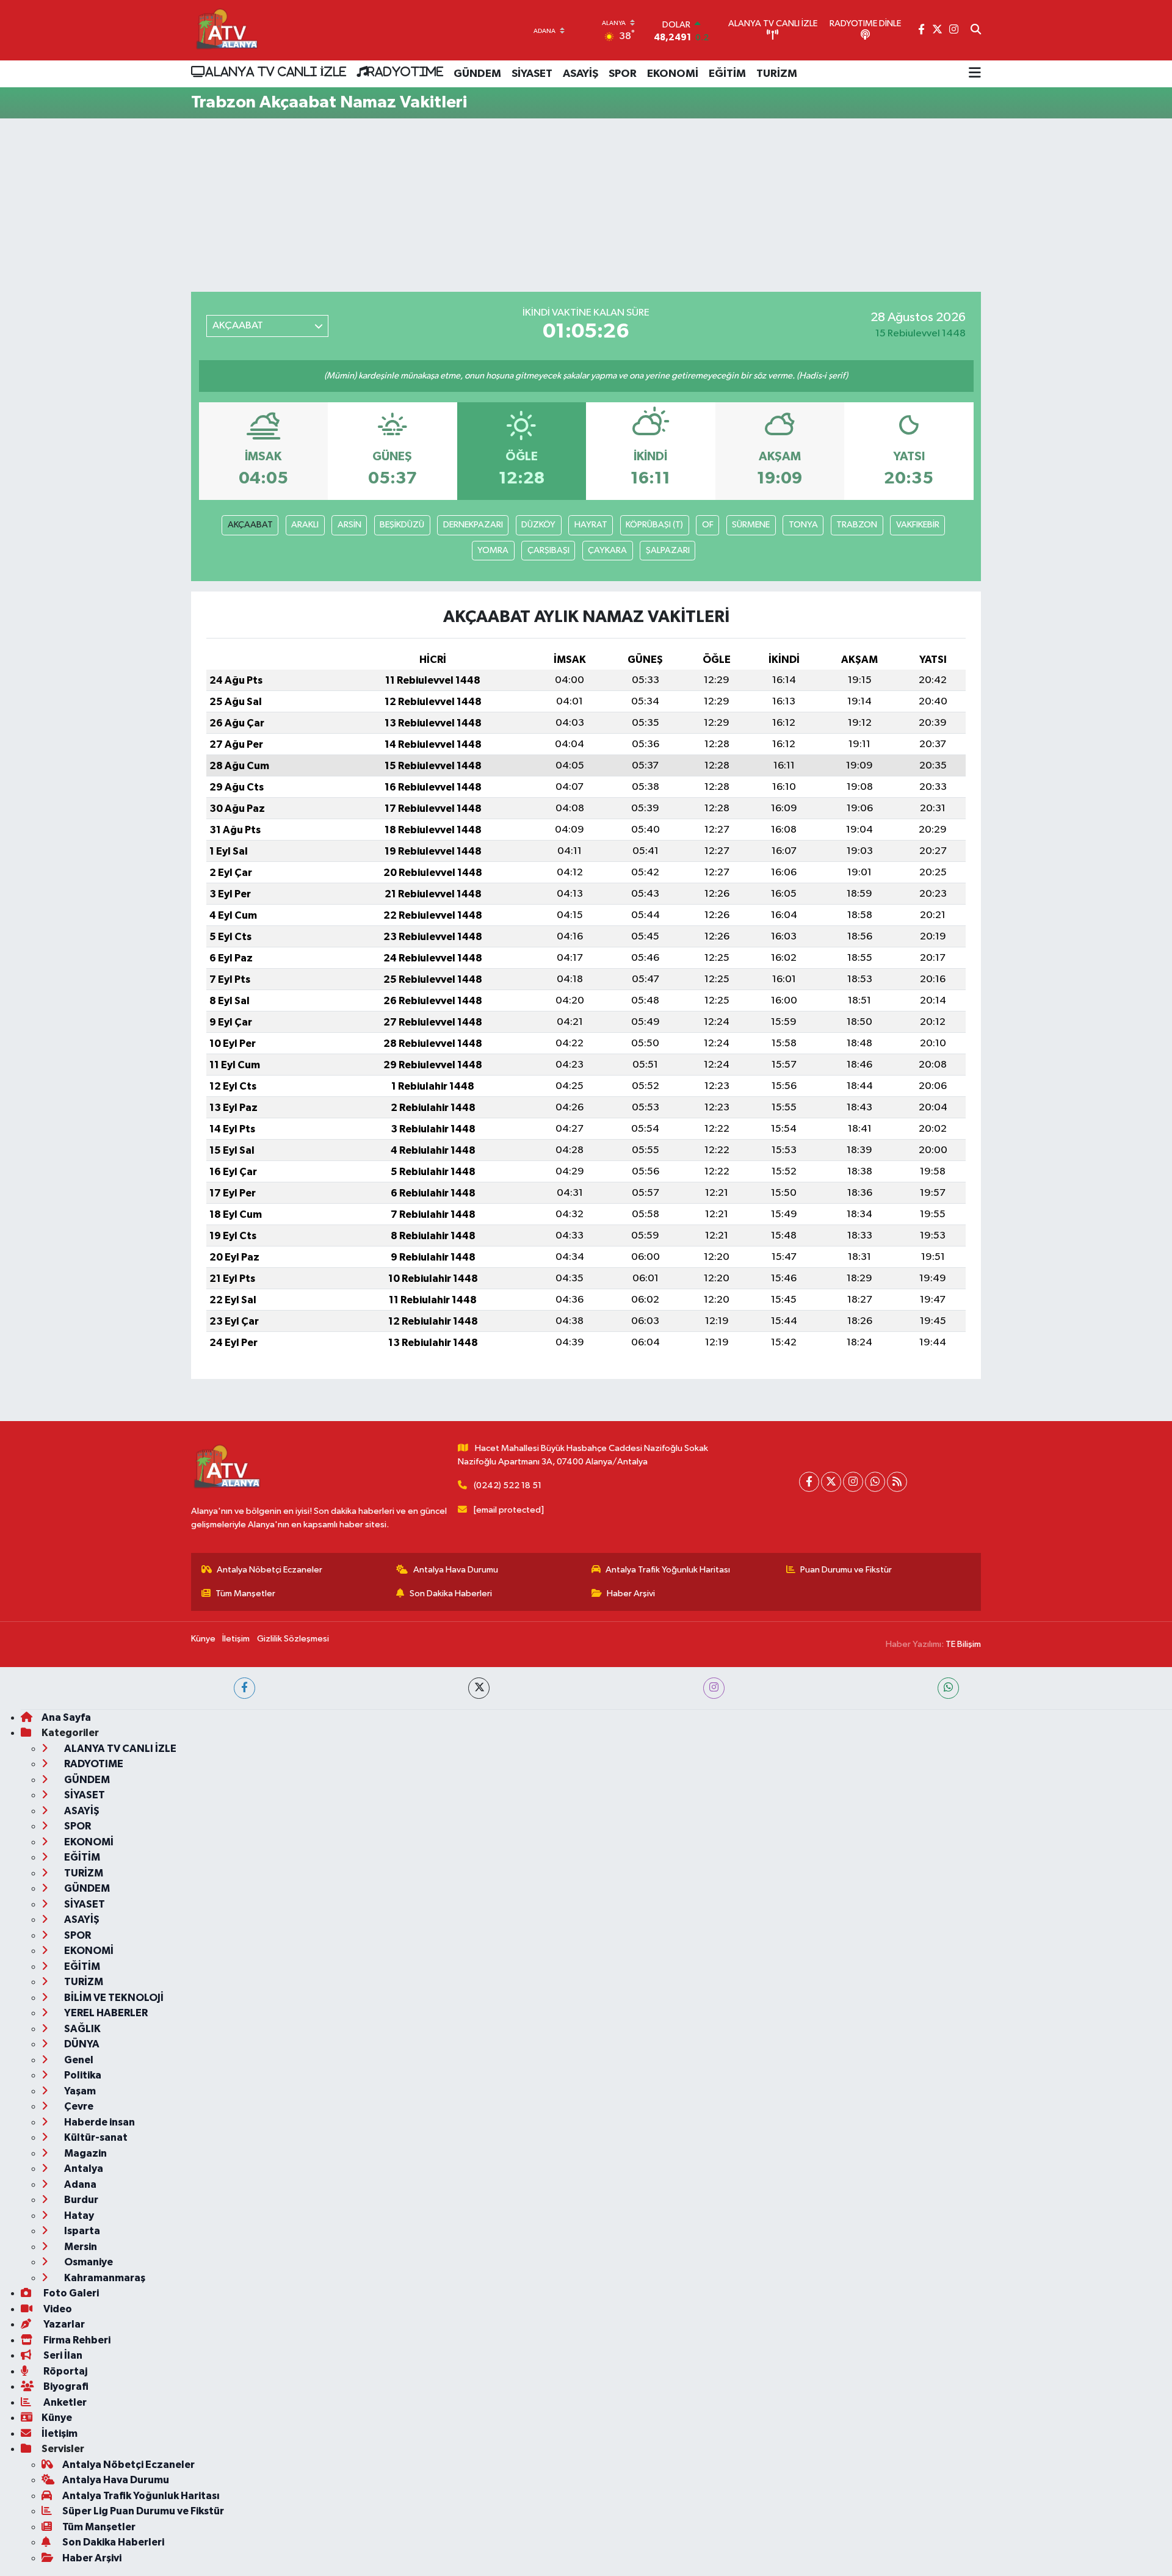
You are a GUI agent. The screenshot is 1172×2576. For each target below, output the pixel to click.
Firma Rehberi (76, 2340)
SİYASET (532, 74)
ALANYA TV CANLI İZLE (276, 71)
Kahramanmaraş (104, 2278)
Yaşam (79, 2091)
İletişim (236, 1639)
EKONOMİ (673, 74)
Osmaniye (88, 2262)
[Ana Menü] (975, 74)
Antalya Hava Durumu (456, 1570)
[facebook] (244, 1688)
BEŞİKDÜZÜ (402, 525)
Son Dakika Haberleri (451, 1594)
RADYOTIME (405, 71)
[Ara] (976, 31)
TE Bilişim (963, 1644)
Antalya (83, 2169)
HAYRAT (591, 525)
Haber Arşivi (631, 1594)
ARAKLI (305, 525)
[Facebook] (809, 1482)
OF (708, 525)
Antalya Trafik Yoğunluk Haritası (668, 1570)
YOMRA (493, 550)
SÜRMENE (751, 525)
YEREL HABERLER (105, 2013)
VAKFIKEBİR (918, 525)
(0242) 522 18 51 (508, 1485)
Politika (82, 2075)
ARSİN (349, 525)
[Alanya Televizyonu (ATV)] (226, 30)
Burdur (80, 2200)
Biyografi (65, 2386)
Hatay (78, 2216)
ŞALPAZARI (668, 550)
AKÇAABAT (250, 525)
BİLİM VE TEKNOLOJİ (113, 1998)
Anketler (64, 2402)
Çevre (78, 2106)
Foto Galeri (70, 2293)
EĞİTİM (727, 74)
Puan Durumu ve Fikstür (846, 1570)
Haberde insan (99, 2122)
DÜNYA (81, 2044)
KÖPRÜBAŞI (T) (654, 525)
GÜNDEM (477, 74)
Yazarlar (63, 2324)
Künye (203, 1639)
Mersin (80, 2247)
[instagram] (714, 1688)
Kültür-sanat (95, 2137)
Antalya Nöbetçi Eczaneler (269, 1570)
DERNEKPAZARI (473, 525)
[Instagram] (853, 1482)
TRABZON (857, 525)
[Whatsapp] (875, 1482)
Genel (78, 2060)
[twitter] (479, 1688)
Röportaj (64, 2371)
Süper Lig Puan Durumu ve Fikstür (143, 2511)
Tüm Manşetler (245, 1594)
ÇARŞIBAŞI (548, 550)
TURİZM (777, 74)
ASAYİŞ (581, 74)
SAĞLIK (81, 2029)
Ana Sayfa (66, 1717)
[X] (831, 1482)
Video (57, 2309)
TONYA (803, 525)
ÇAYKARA (607, 550)
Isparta (81, 2231)
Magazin (85, 2153)
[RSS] (897, 1482)
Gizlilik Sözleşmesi (293, 1639)
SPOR (623, 74)
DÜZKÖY (538, 525)
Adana (79, 2184)
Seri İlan (62, 2355)
